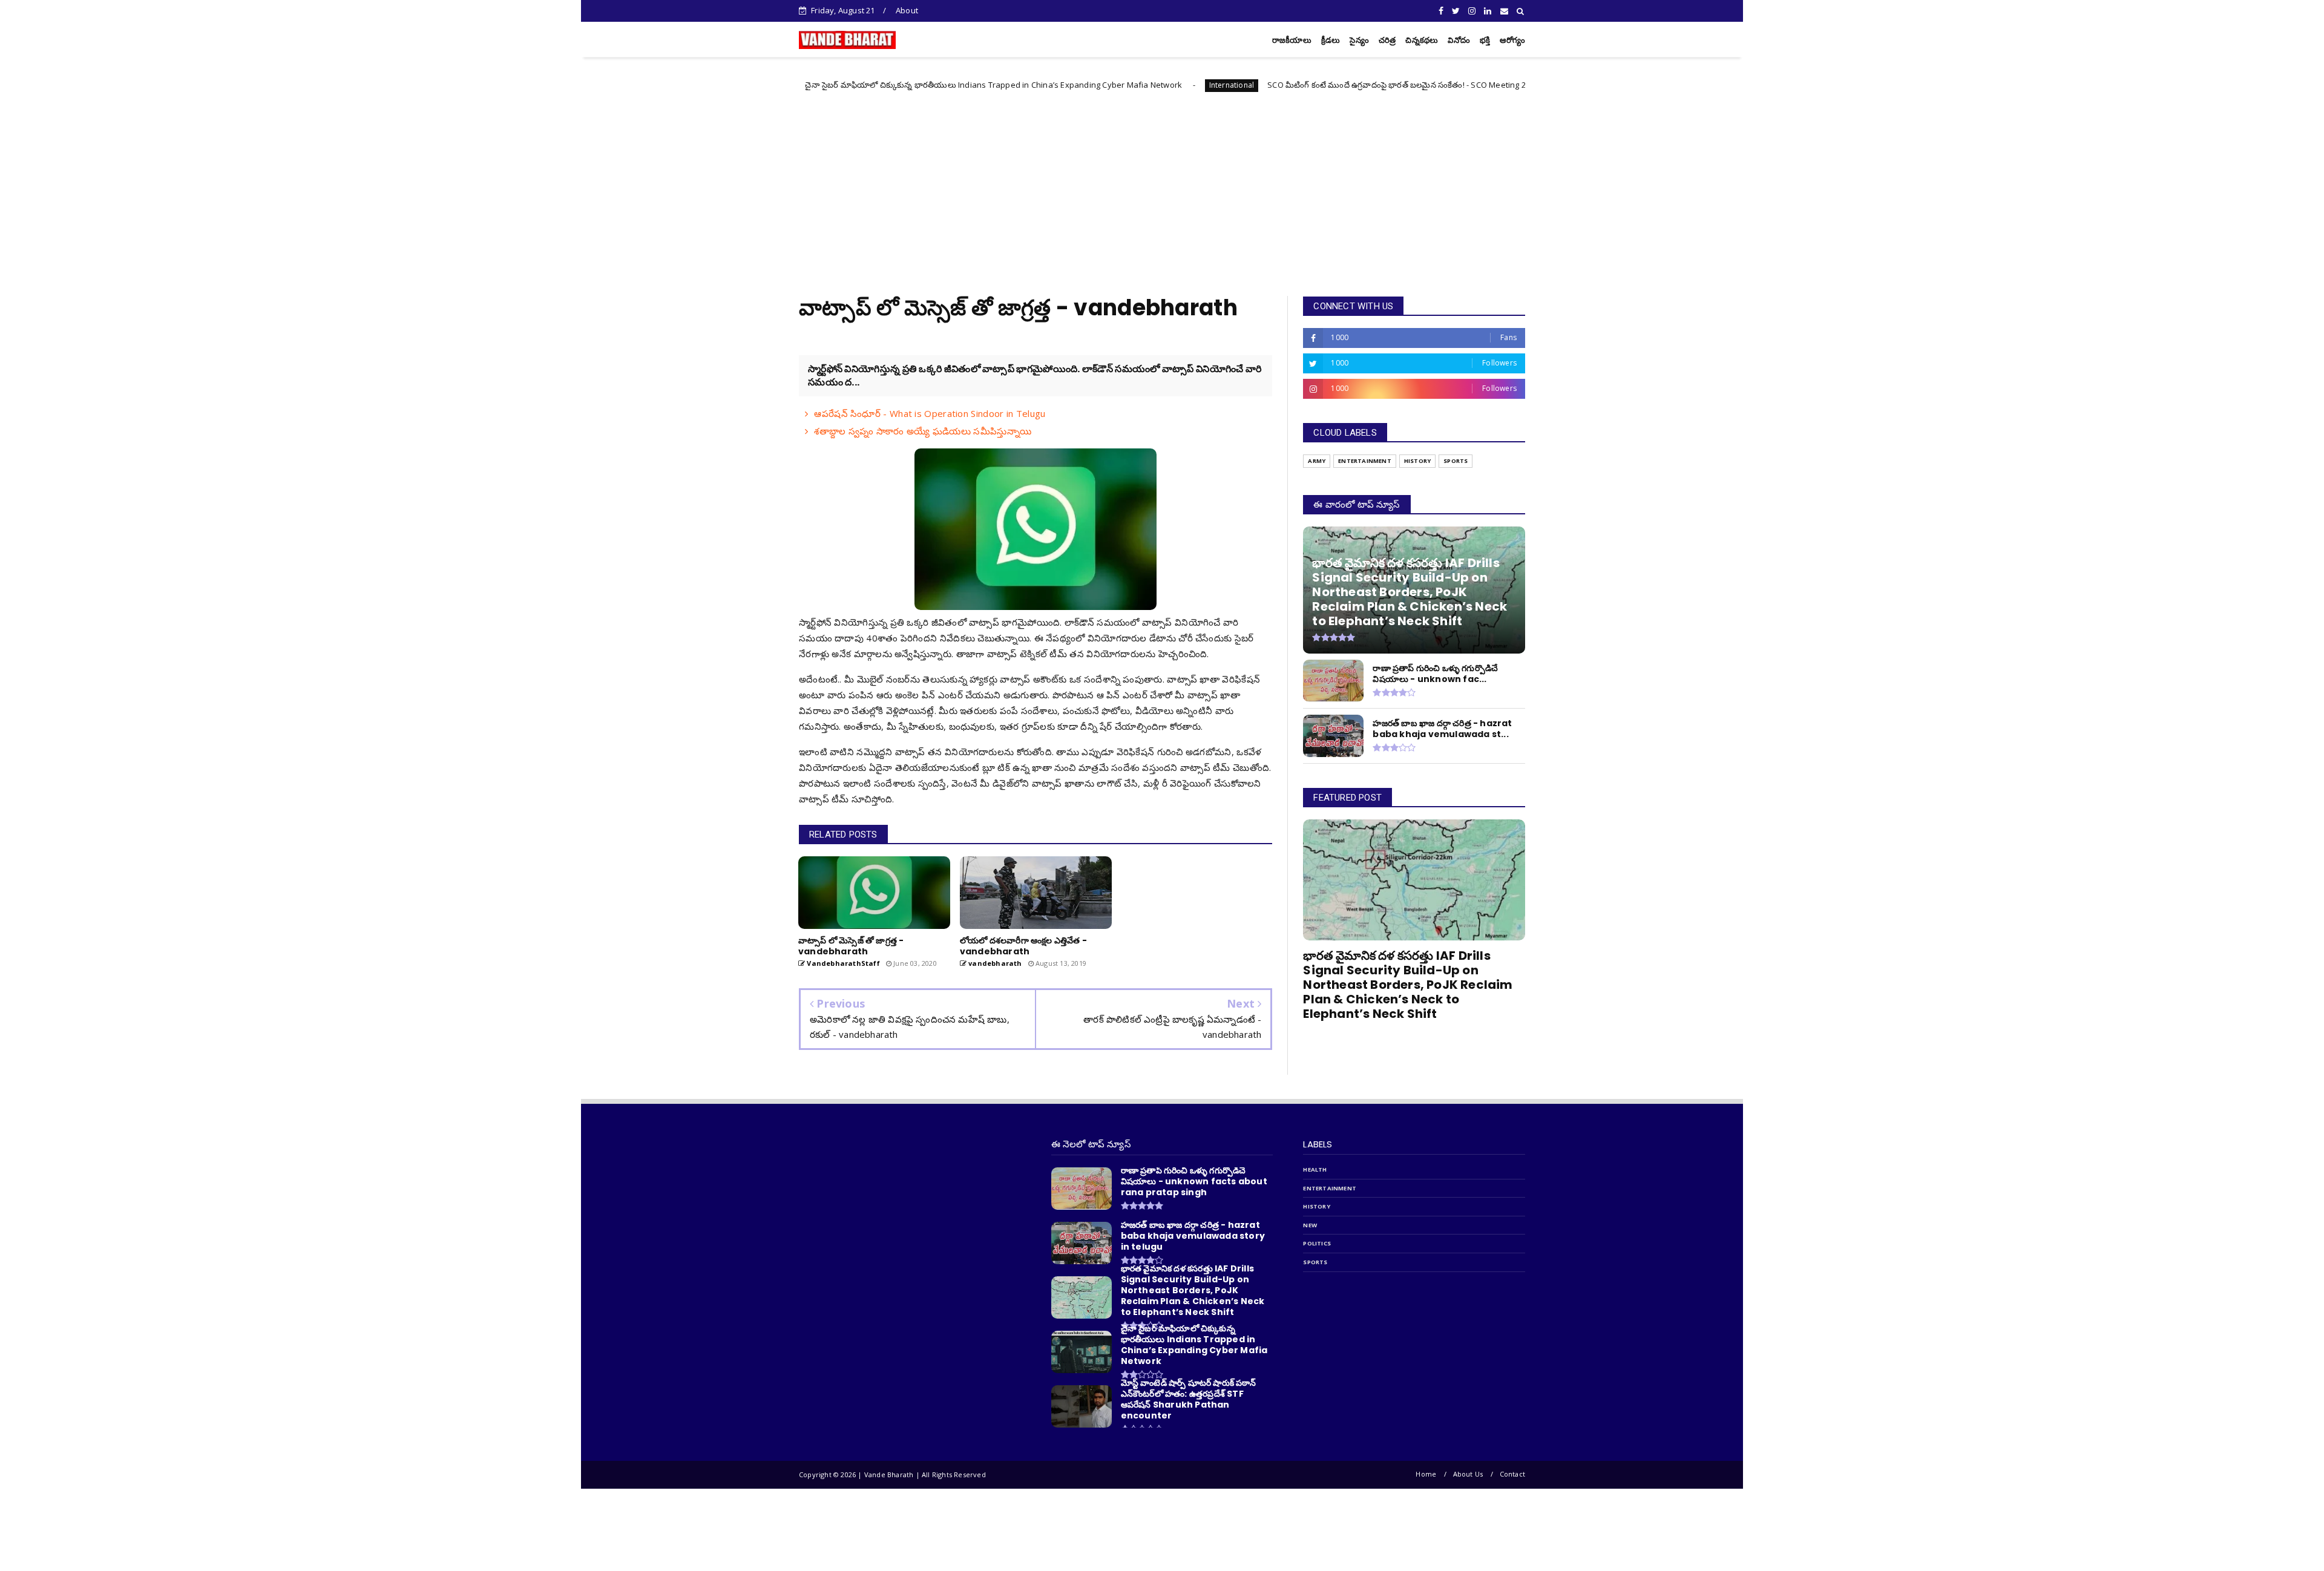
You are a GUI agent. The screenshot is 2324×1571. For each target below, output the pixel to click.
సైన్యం (1359, 40)
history (1417, 461)
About (907, 10)
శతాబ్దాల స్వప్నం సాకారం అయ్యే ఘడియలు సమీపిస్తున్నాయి (923, 431)
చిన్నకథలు (1422, 40)
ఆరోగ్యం (1512, 40)
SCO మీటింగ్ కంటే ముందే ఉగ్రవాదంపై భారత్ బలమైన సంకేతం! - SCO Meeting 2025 (1249, 85)
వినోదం (1459, 40)
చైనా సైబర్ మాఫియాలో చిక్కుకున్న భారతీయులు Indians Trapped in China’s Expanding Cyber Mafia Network (839, 85)
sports (1456, 461)
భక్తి (1485, 40)
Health (1315, 1169)
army (1317, 461)
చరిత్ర (1387, 40)
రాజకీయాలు (1292, 40)
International (1077, 85)
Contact (1512, 1474)
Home (1426, 1474)
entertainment (1365, 461)
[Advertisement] (1162, 187)
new (1310, 1225)
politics (1317, 1243)
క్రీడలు (1331, 40)
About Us (1468, 1474)
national (1426, 85)
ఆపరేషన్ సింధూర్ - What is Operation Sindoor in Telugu (930, 413)
